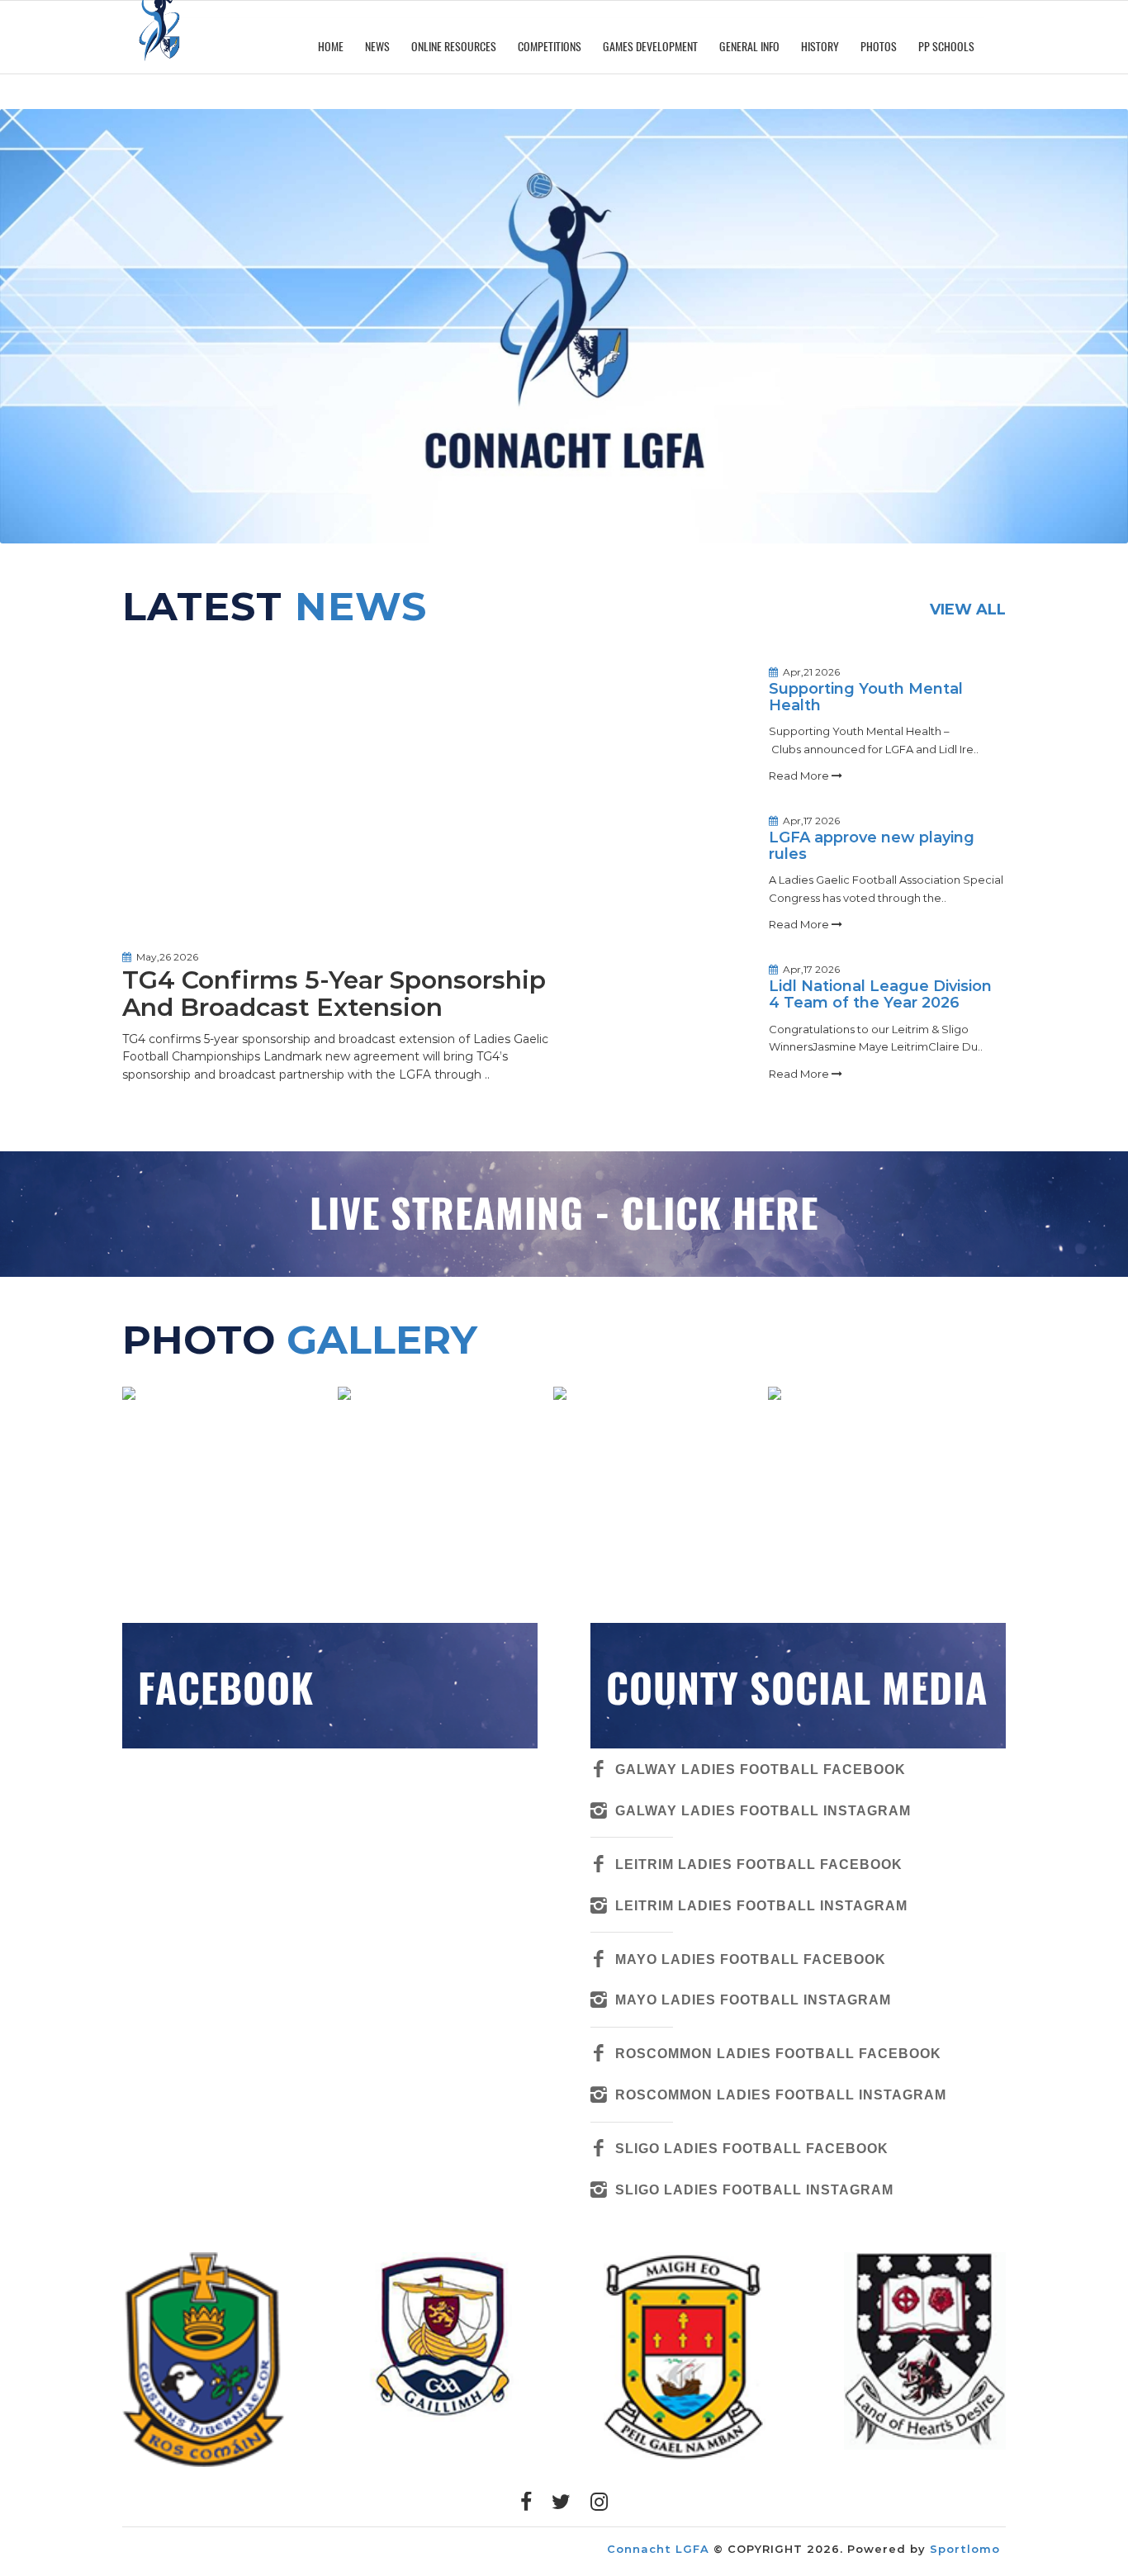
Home (331, 47)
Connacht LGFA (658, 2549)
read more (800, 776)
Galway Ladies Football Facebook (761, 1769)
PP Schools (946, 47)
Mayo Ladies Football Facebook (751, 1959)
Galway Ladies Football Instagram (763, 1810)
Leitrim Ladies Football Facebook (759, 1864)
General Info (749, 47)
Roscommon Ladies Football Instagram (781, 2094)
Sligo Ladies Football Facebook (752, 2148)
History (820, 47)
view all (968, 610)
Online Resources (454, 47)
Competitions (550, 47)
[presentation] (102, 2360)
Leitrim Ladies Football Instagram (761, 1905)
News (377, 47)
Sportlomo (965, 2549)
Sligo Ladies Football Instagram (754, 2189)
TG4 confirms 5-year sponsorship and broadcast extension (334, 994)
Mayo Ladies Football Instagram (753, 2000)
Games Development (650, 47)
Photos (879, 47)
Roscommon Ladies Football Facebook (778, 2053)
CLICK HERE (720, 1214)
